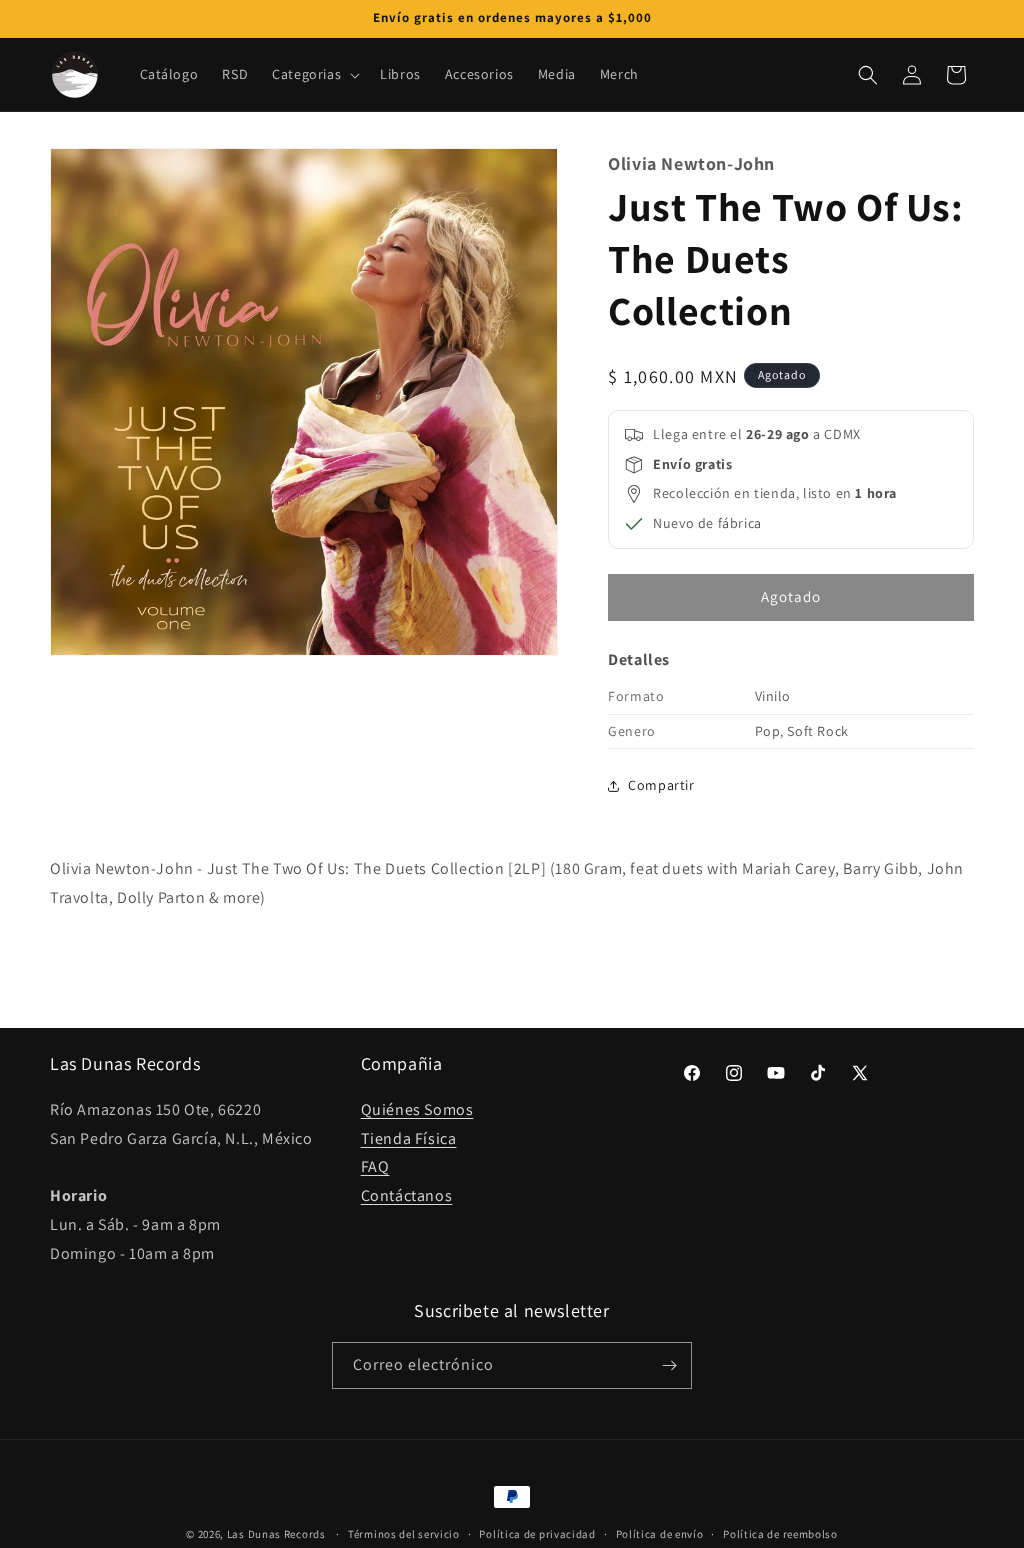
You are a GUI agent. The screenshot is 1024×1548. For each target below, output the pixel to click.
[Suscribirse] (669, 1365)
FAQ (375, 1166)
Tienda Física (409, 1138)
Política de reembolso (780, 1534)
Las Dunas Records (276, 1534)
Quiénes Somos (417, 1109)
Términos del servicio (404, 1534)
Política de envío (660, 1534)
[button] (314, 74)
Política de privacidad (537, 1534)
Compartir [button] (661, 785)
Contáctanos (407, 1195)
